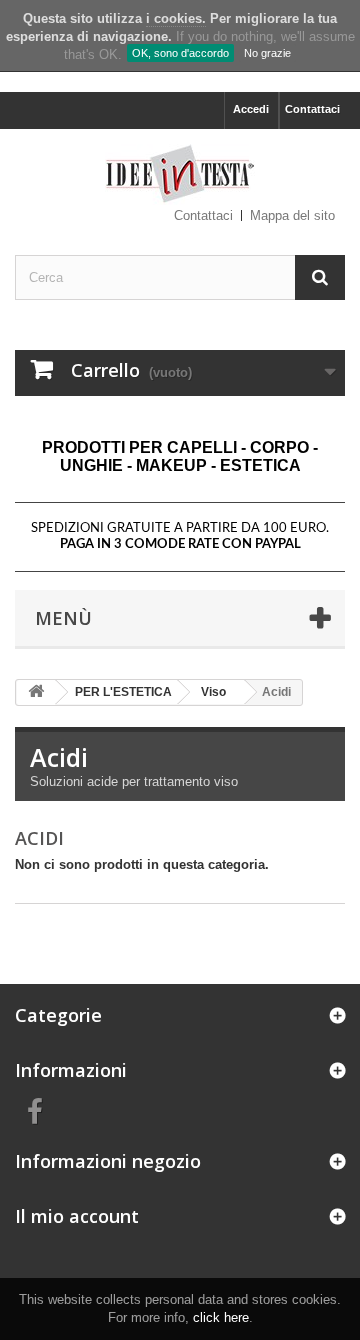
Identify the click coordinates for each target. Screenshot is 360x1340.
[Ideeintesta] (180, 174)
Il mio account (77, 1216)
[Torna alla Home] (36, 692)
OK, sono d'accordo (180, 53)
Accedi (251, 109)
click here (221, 1317)
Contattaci (312, 109)
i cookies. (176, 18)
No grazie (267, 53)
